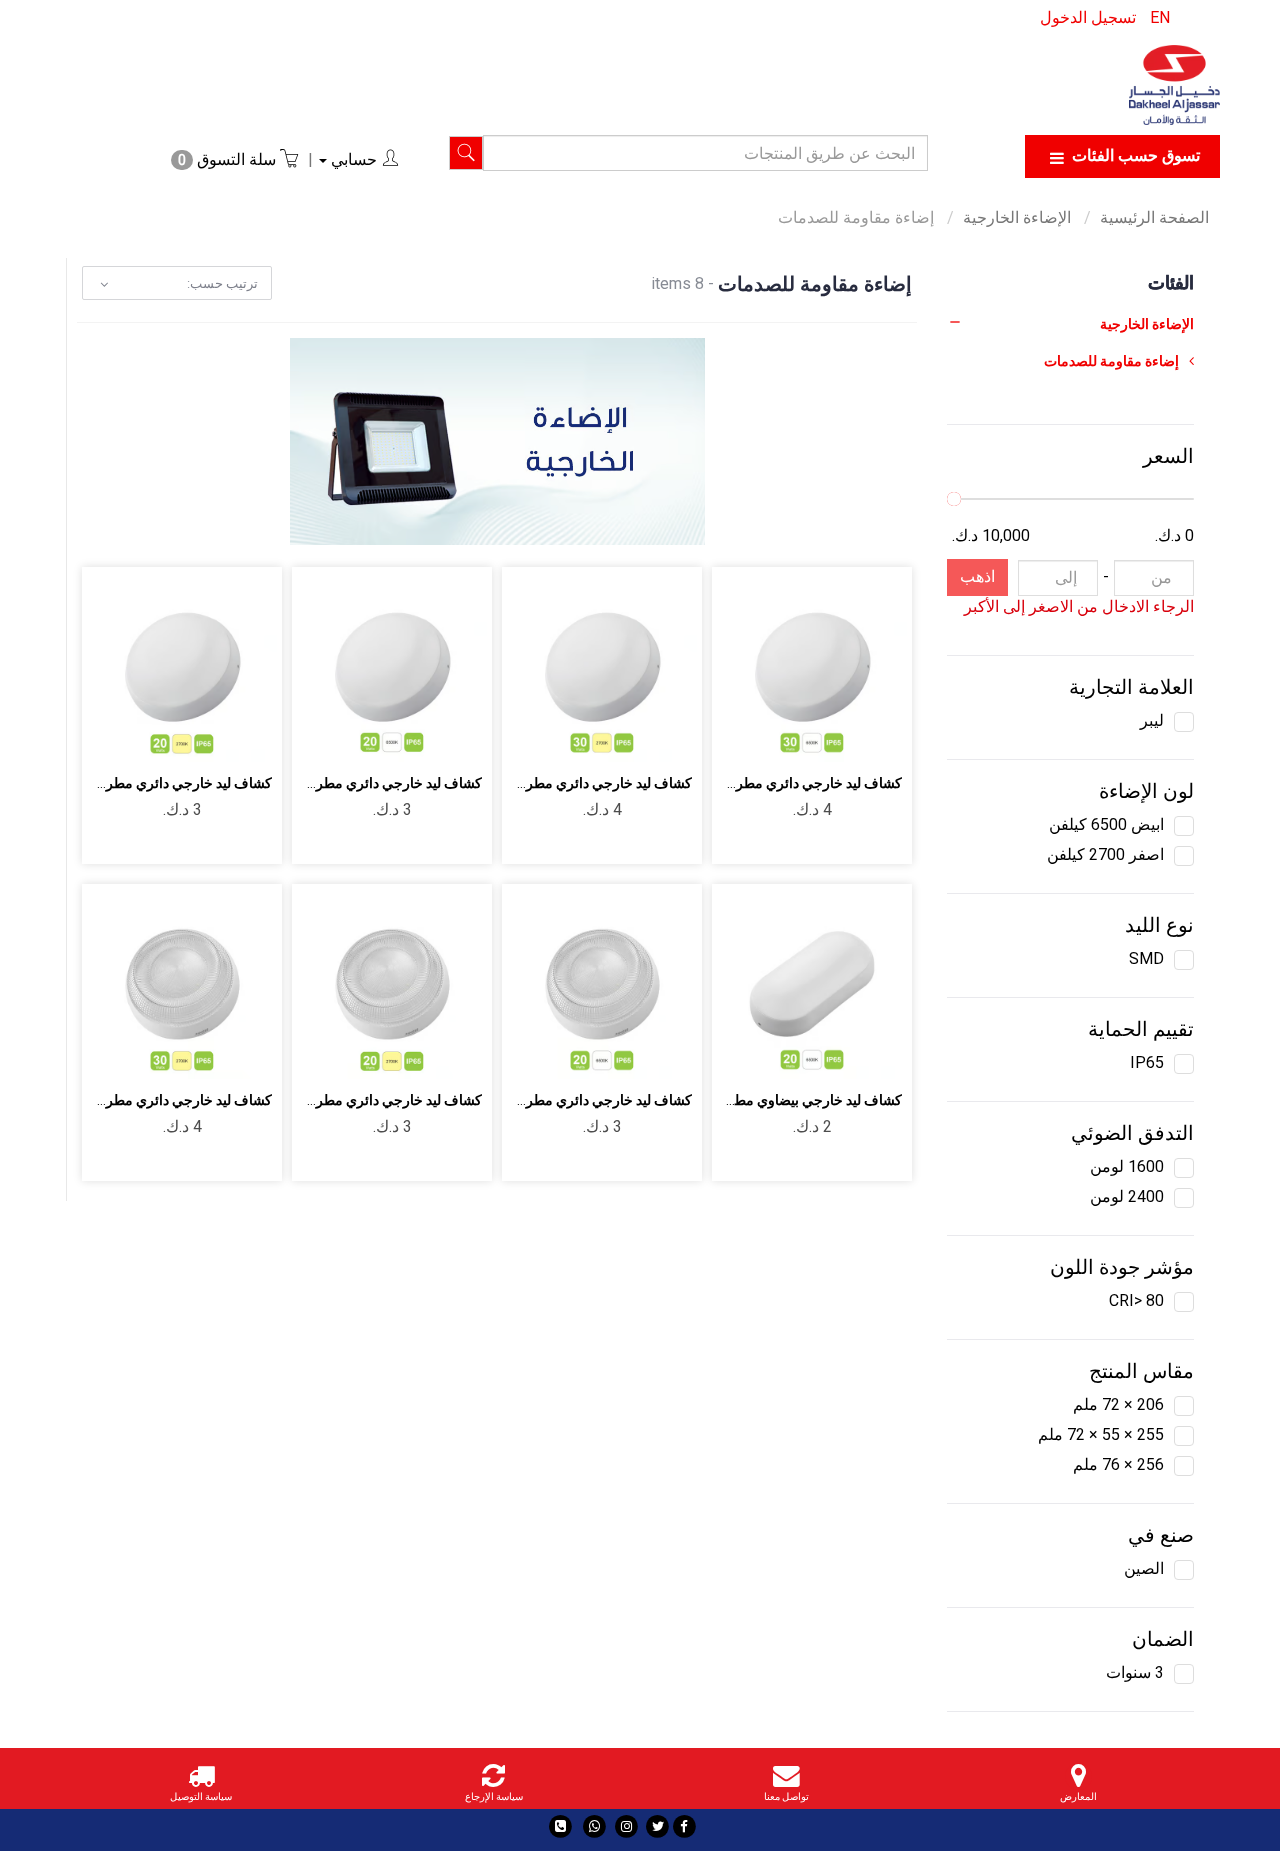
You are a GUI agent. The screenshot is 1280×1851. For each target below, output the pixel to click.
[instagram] (626, 1826)
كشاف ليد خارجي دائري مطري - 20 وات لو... (355, 1100)
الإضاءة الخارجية (1019, 217)
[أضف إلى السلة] (882, 735)
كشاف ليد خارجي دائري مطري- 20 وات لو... (566, 1100)
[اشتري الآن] (741, 735)
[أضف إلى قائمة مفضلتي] (835, 735)
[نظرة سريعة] (788, 735)
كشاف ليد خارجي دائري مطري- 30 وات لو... (776, 783)
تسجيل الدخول (1088, 17)
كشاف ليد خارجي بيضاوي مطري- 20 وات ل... (772, 1100)
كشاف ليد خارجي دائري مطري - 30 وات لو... (565, 783)
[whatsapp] (594, 1826)
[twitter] (657, 1826)
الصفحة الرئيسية (1154, 217)
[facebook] (684, 1826)
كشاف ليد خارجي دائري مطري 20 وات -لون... (351, 783)
